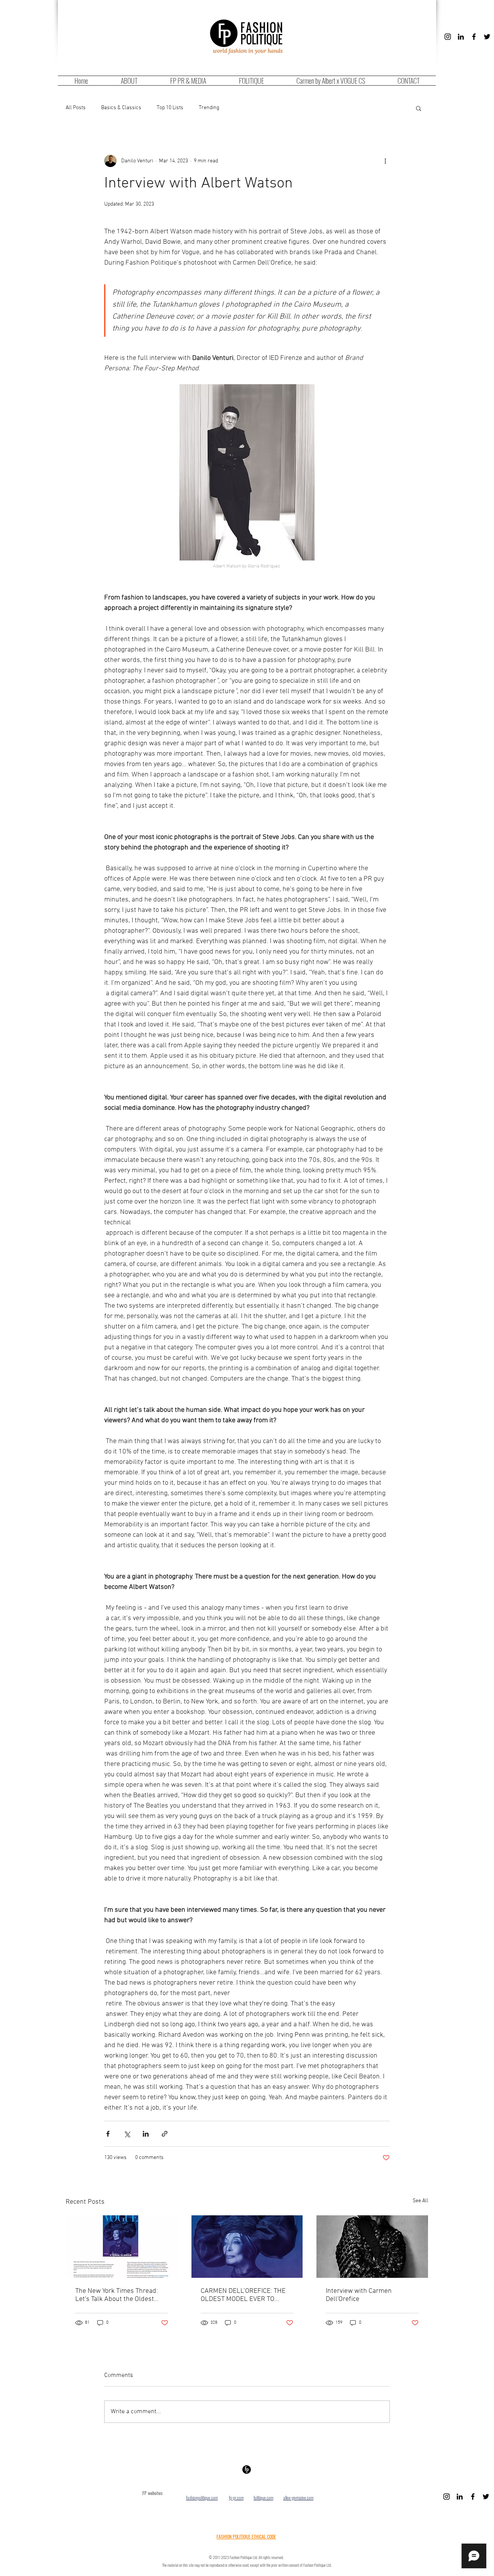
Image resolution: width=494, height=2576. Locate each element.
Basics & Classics (121, 108)
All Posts (76, 108)
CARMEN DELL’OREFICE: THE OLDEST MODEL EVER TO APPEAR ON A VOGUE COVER (243, 2295)
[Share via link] (165, 2134)
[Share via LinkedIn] (146, 2134)
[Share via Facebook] (108, 2134)
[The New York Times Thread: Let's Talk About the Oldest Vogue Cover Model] (122, 2247)
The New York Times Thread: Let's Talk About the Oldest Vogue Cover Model (117, 2295)
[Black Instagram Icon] (448, 37)
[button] (419, 108)
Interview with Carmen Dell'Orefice (359, 2295)
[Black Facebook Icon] (474, 37)
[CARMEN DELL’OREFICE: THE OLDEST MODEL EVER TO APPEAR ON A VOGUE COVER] (247, 2247)
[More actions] (385, 161)
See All (420, 2201)
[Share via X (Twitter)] (127, 2134)
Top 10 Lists (170, 108)
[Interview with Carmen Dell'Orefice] (372, 2247)
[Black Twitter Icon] (487, 37)
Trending (209, 108)
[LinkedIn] (461, 37)
